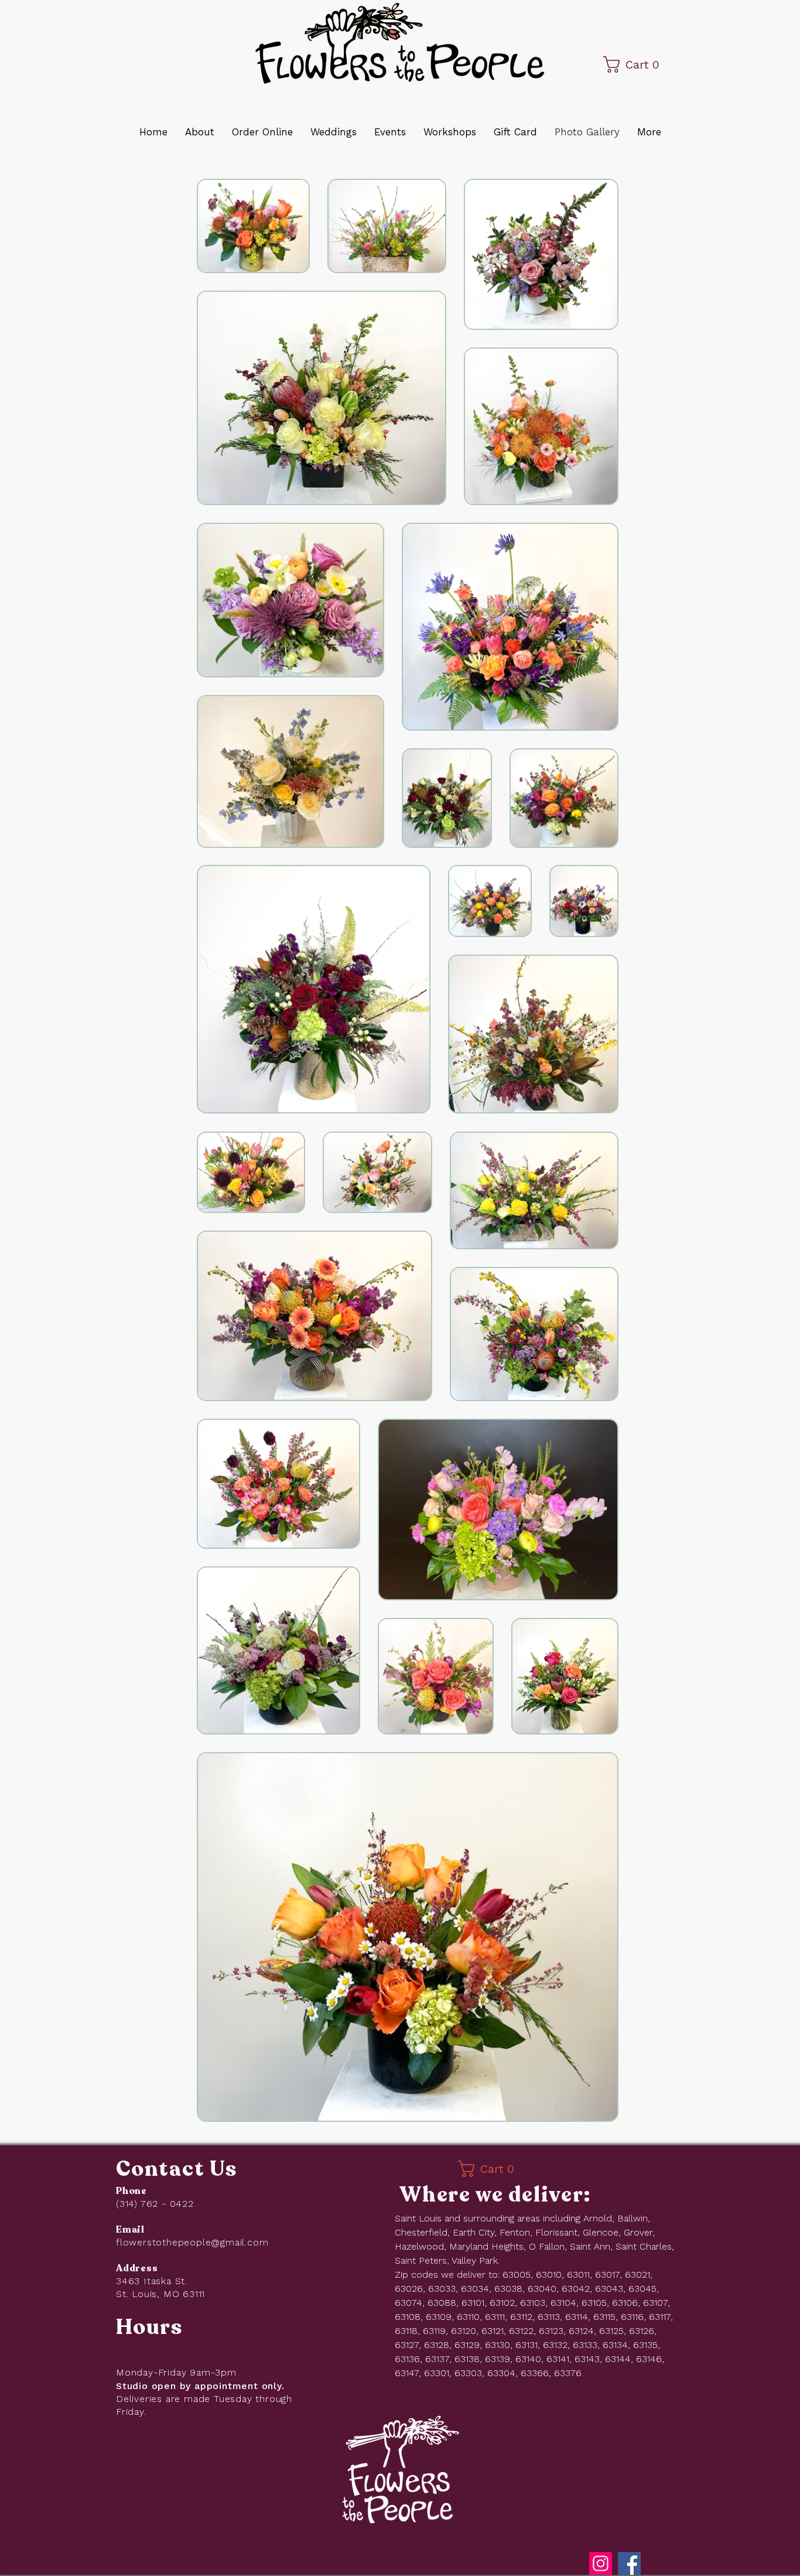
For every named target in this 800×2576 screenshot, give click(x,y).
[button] (645, 64)
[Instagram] (601, 2563)
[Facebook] (629, 2563)
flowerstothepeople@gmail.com (192, 2242)
